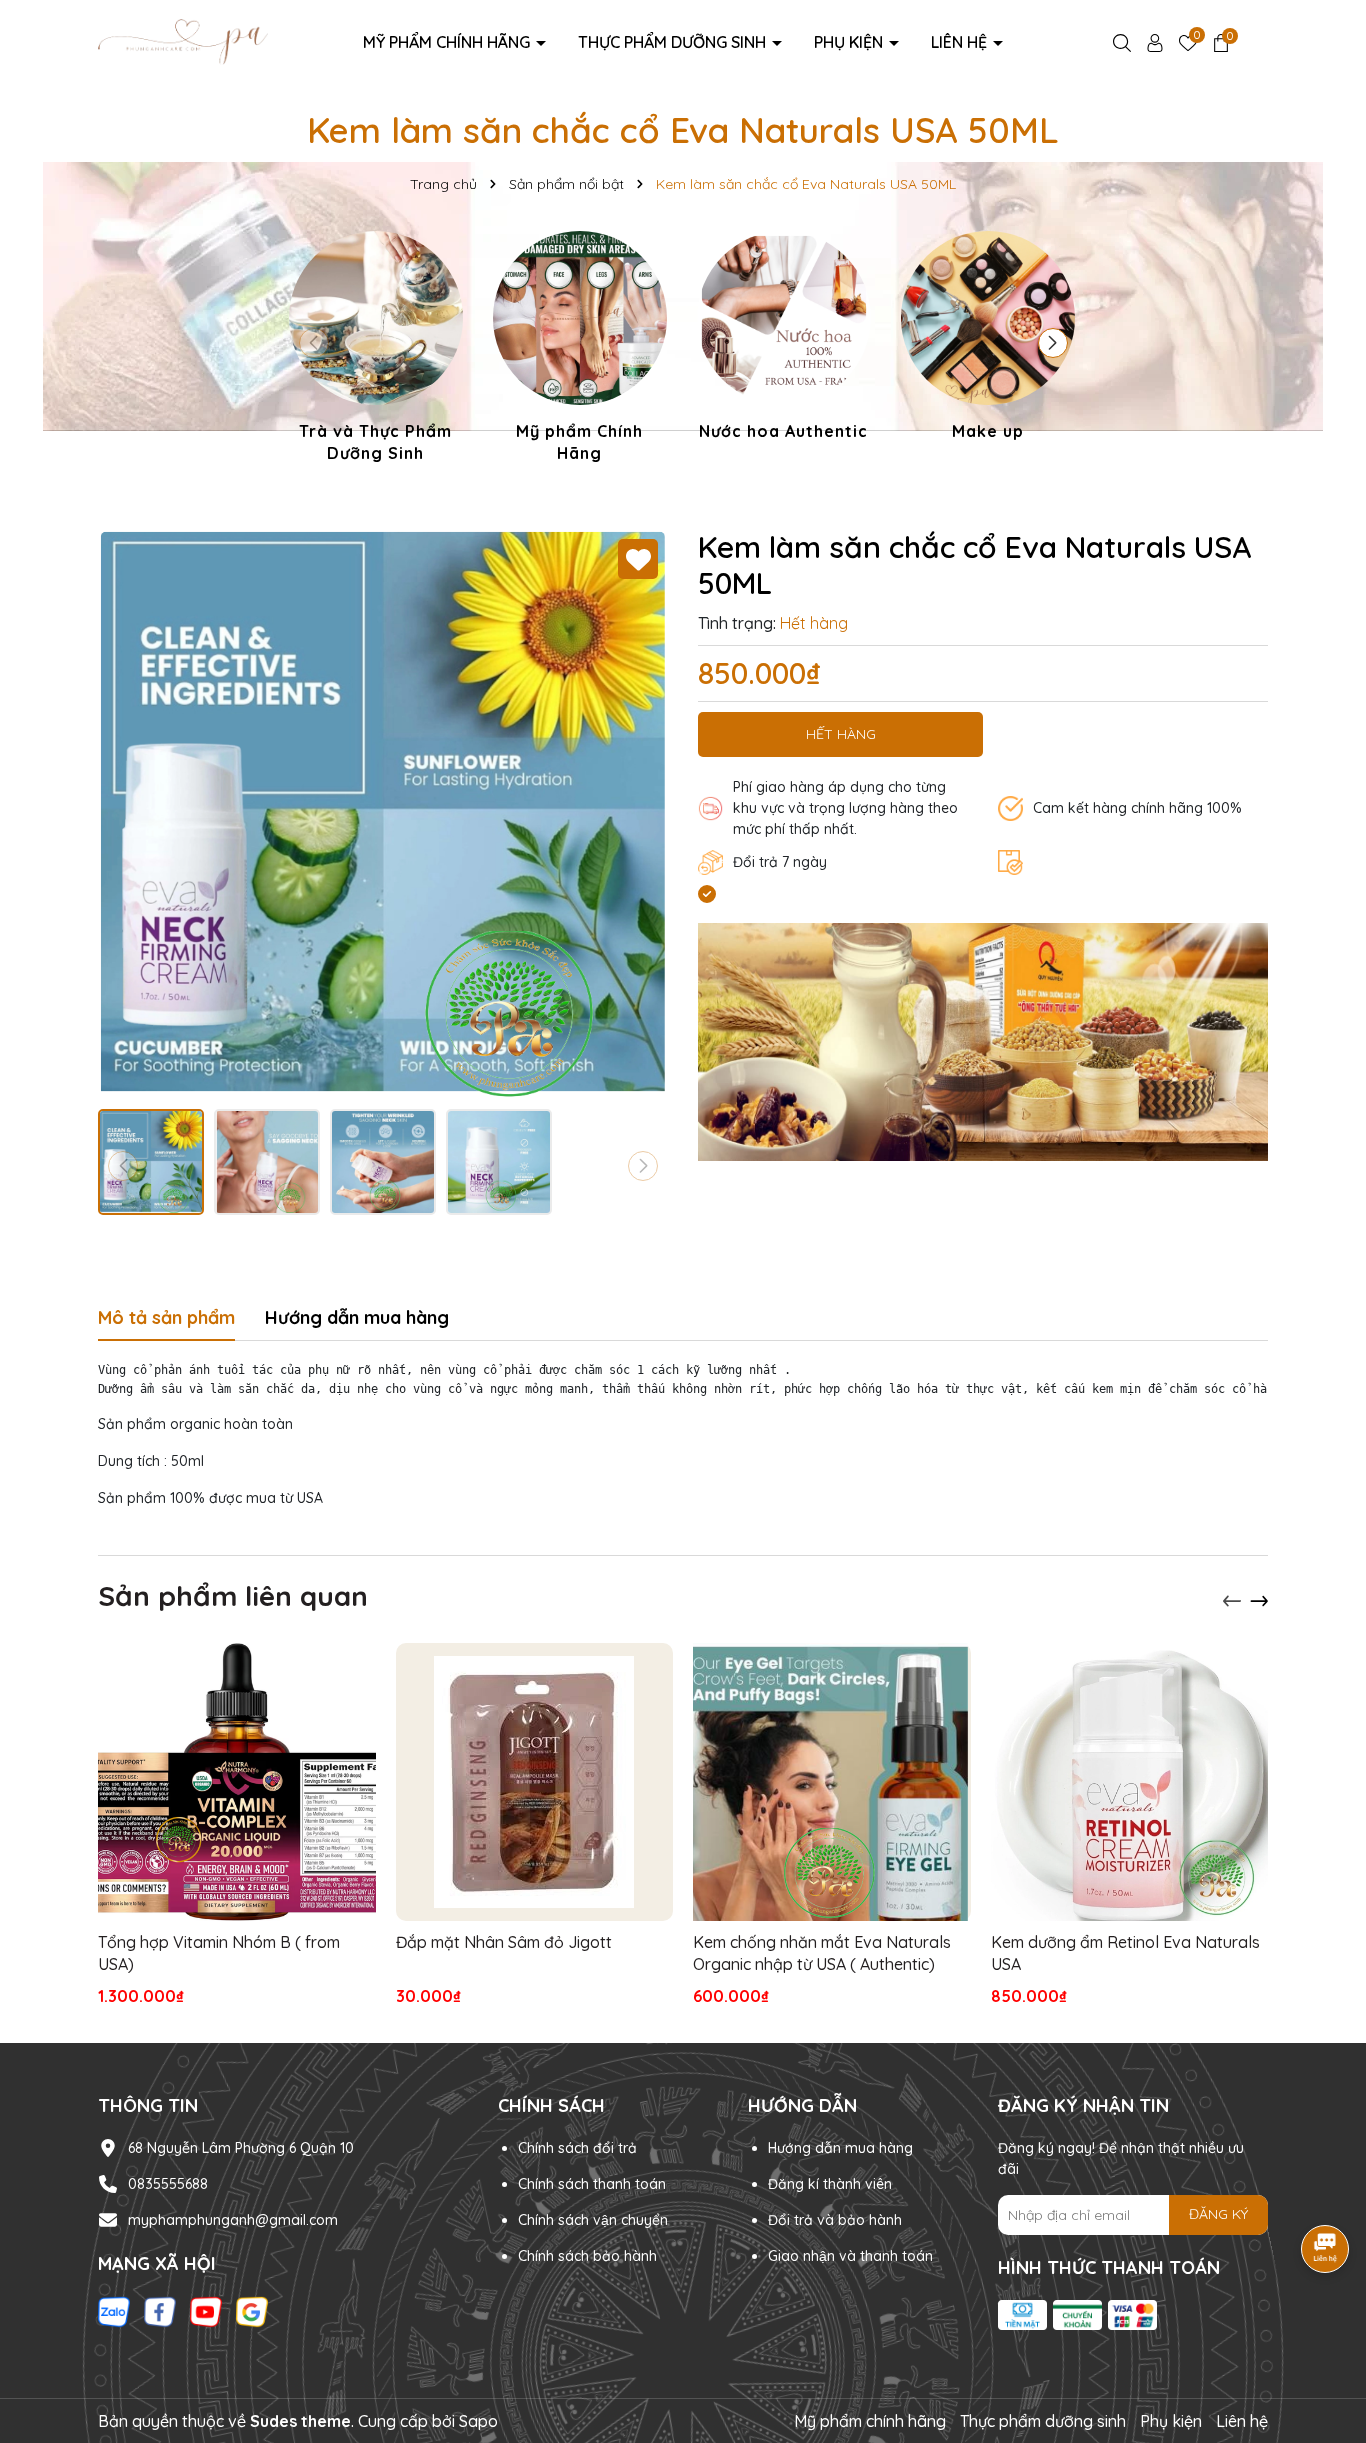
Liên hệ (961, 42)
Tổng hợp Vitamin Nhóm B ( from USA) (219, 1953)
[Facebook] (160, 2311)
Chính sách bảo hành (587, 2256)
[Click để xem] (383, 814)
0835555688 (168, 2184)
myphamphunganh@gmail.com (233, 2220)
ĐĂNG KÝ (1218, 2214)
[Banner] (983, 1041)
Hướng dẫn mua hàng (840, 2148)
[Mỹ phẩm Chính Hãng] (580, 350)
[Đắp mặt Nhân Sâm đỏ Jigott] (535, 1782)
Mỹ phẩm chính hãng (448, 42)
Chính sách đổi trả (577, 2148)
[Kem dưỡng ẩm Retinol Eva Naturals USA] (1130, 1782)
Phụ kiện (850, 42)
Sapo (478, 2421)
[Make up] (988, 339)
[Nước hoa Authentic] (784, 339)
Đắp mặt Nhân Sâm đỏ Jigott (504, 1942)
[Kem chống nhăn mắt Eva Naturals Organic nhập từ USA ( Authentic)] (832, 1782)
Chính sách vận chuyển (593, 2220)
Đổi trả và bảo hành (835, 2220)
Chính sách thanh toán (592, 2184)
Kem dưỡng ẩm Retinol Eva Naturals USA (1125, 1953)
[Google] (252, 2311)
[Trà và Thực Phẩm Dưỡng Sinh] (376, 350)
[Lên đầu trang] (1326, 2323)
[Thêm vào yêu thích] (638, 559)
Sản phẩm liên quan (233, 1595)
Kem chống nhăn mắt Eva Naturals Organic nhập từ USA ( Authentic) (822, 1953)
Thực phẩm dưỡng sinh (674, 42)
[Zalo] (114, 2311)
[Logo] (183, 41)
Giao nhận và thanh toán (850, 2256)
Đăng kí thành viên (830, 2184)
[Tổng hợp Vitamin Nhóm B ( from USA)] (237, 1782)
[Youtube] (206, 2311)
